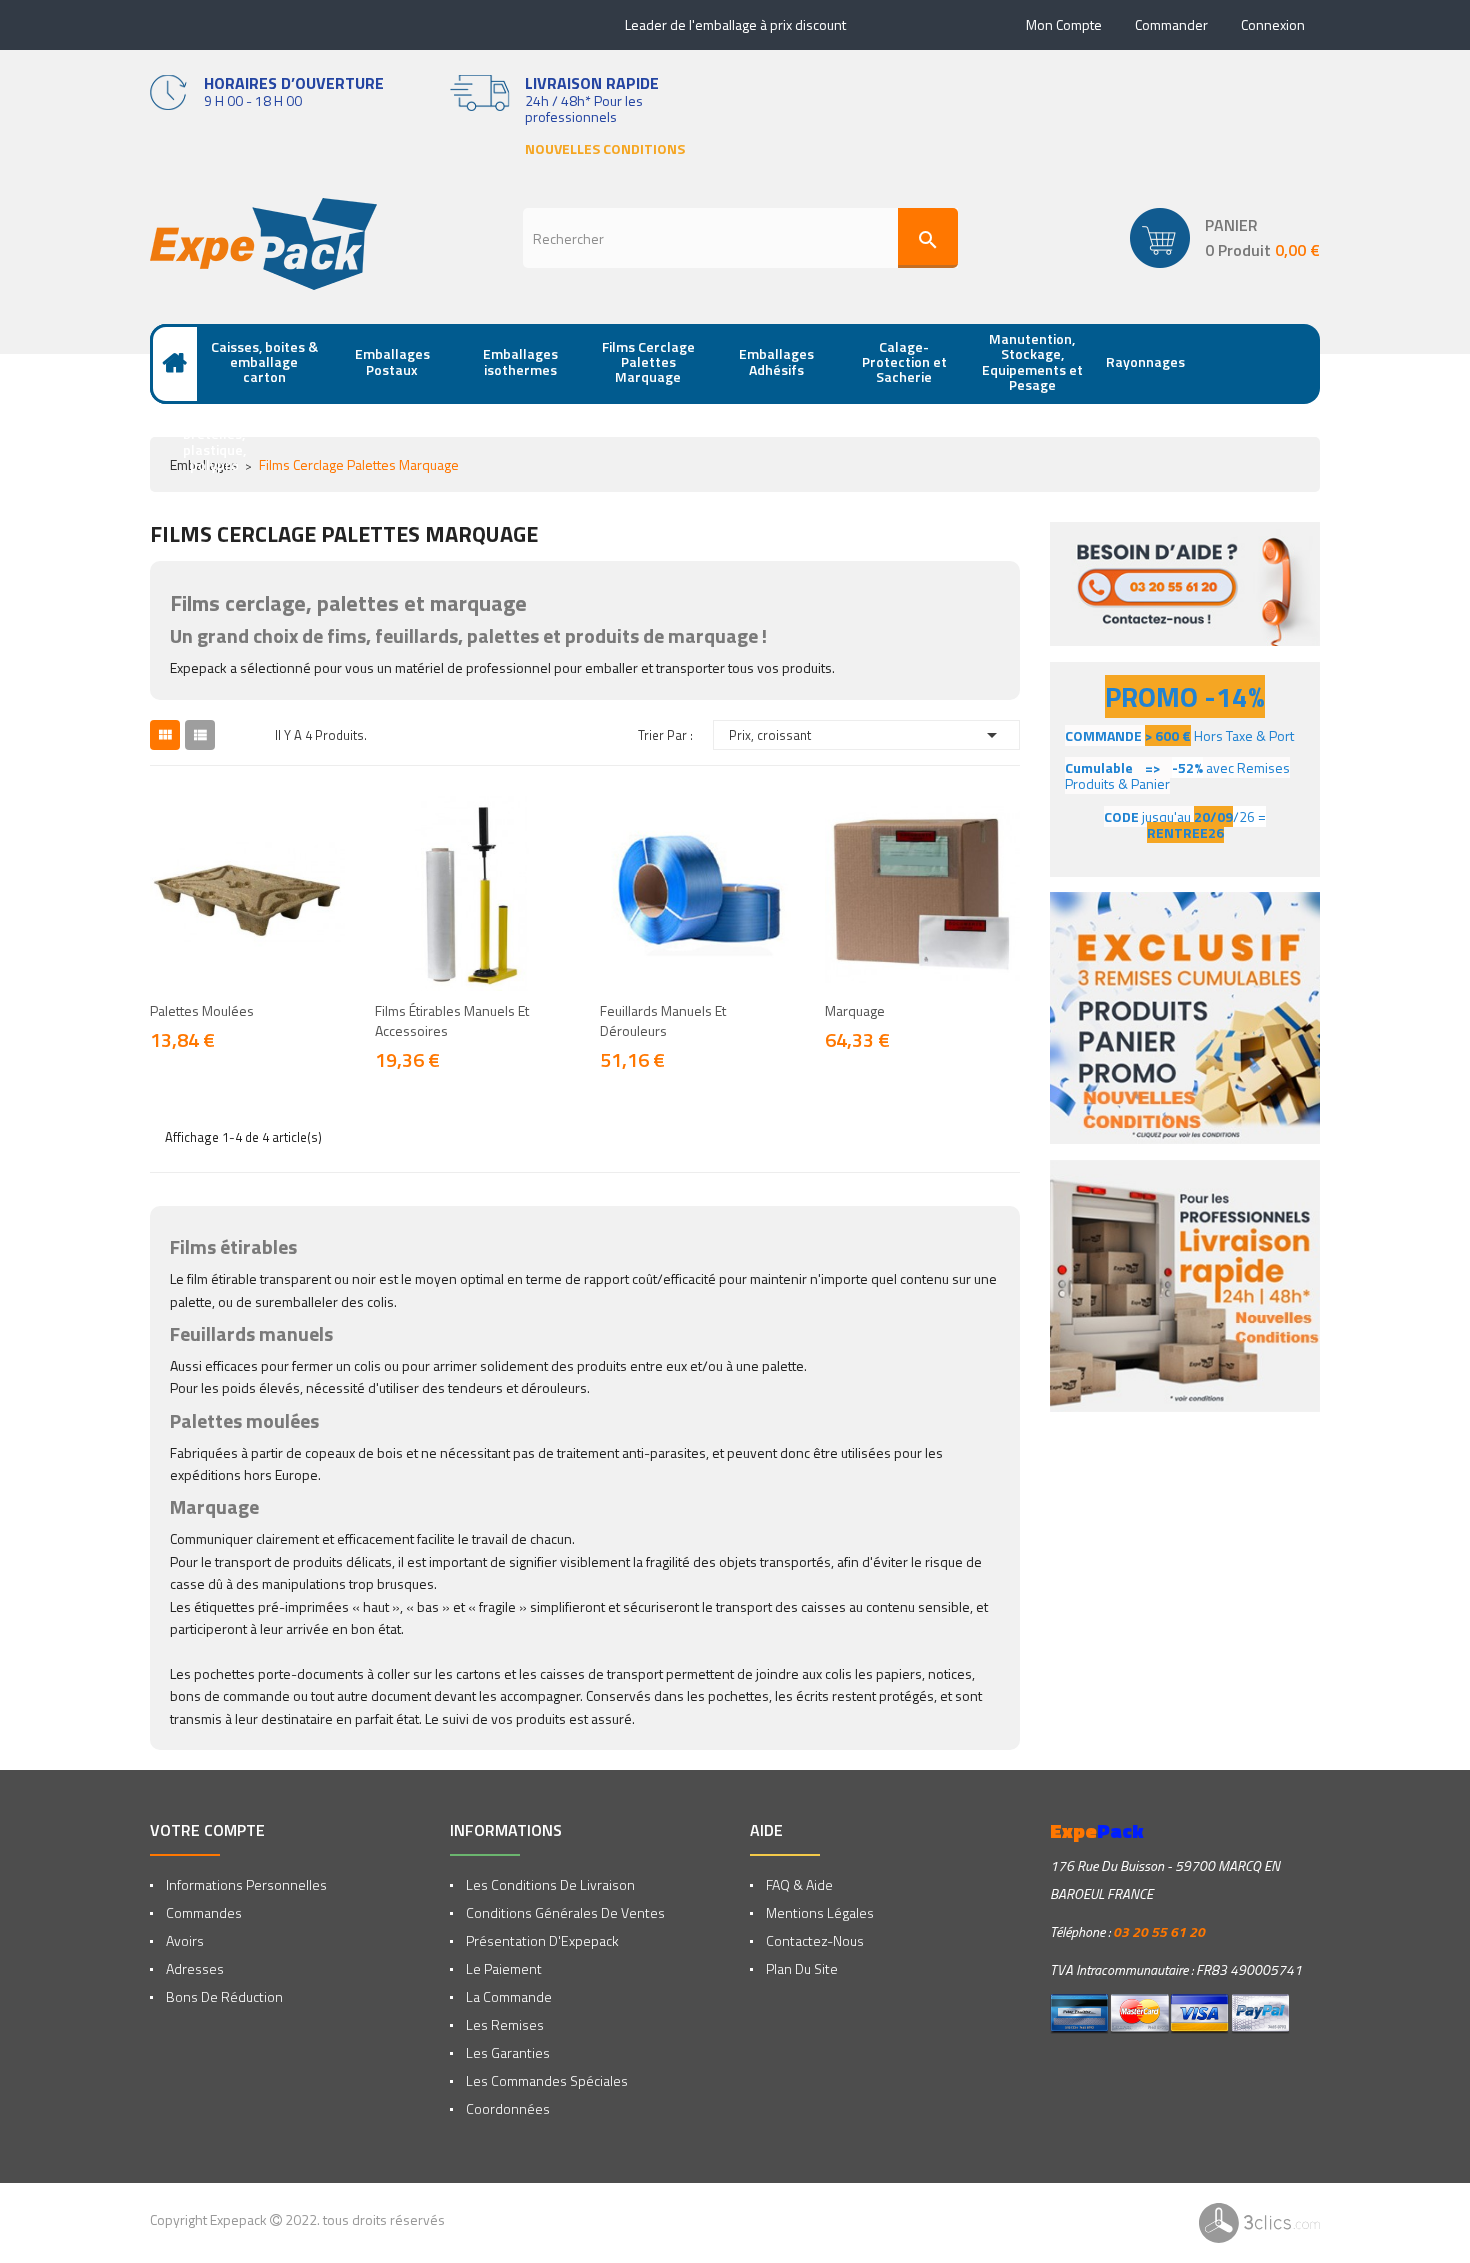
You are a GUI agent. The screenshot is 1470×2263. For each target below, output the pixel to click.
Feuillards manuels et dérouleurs (663, 1021)
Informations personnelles (245, 1884)
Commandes (202, 1912)
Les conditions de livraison (549, 1884)
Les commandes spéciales (545, 2080)
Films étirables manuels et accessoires (452, 1021)
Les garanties (506, 2052)
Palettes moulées (202, 1011)
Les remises (503, 2024)
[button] (1225, 238)
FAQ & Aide (798, 1884)
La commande (507, 1996)
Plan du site (800, 1968)
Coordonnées (506, 2108)
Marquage (855, 1011)
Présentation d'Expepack (541, 1940)
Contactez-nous (813, 1940)
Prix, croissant (867, 735)
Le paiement (502, 1968)
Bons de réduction (223, 1996)
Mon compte (1064, 24)
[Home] (175, 364)
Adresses (193, 1968)
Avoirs (183, 1940)
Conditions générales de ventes (564, 1912)
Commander (1171, 24)
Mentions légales (818, 1912)
